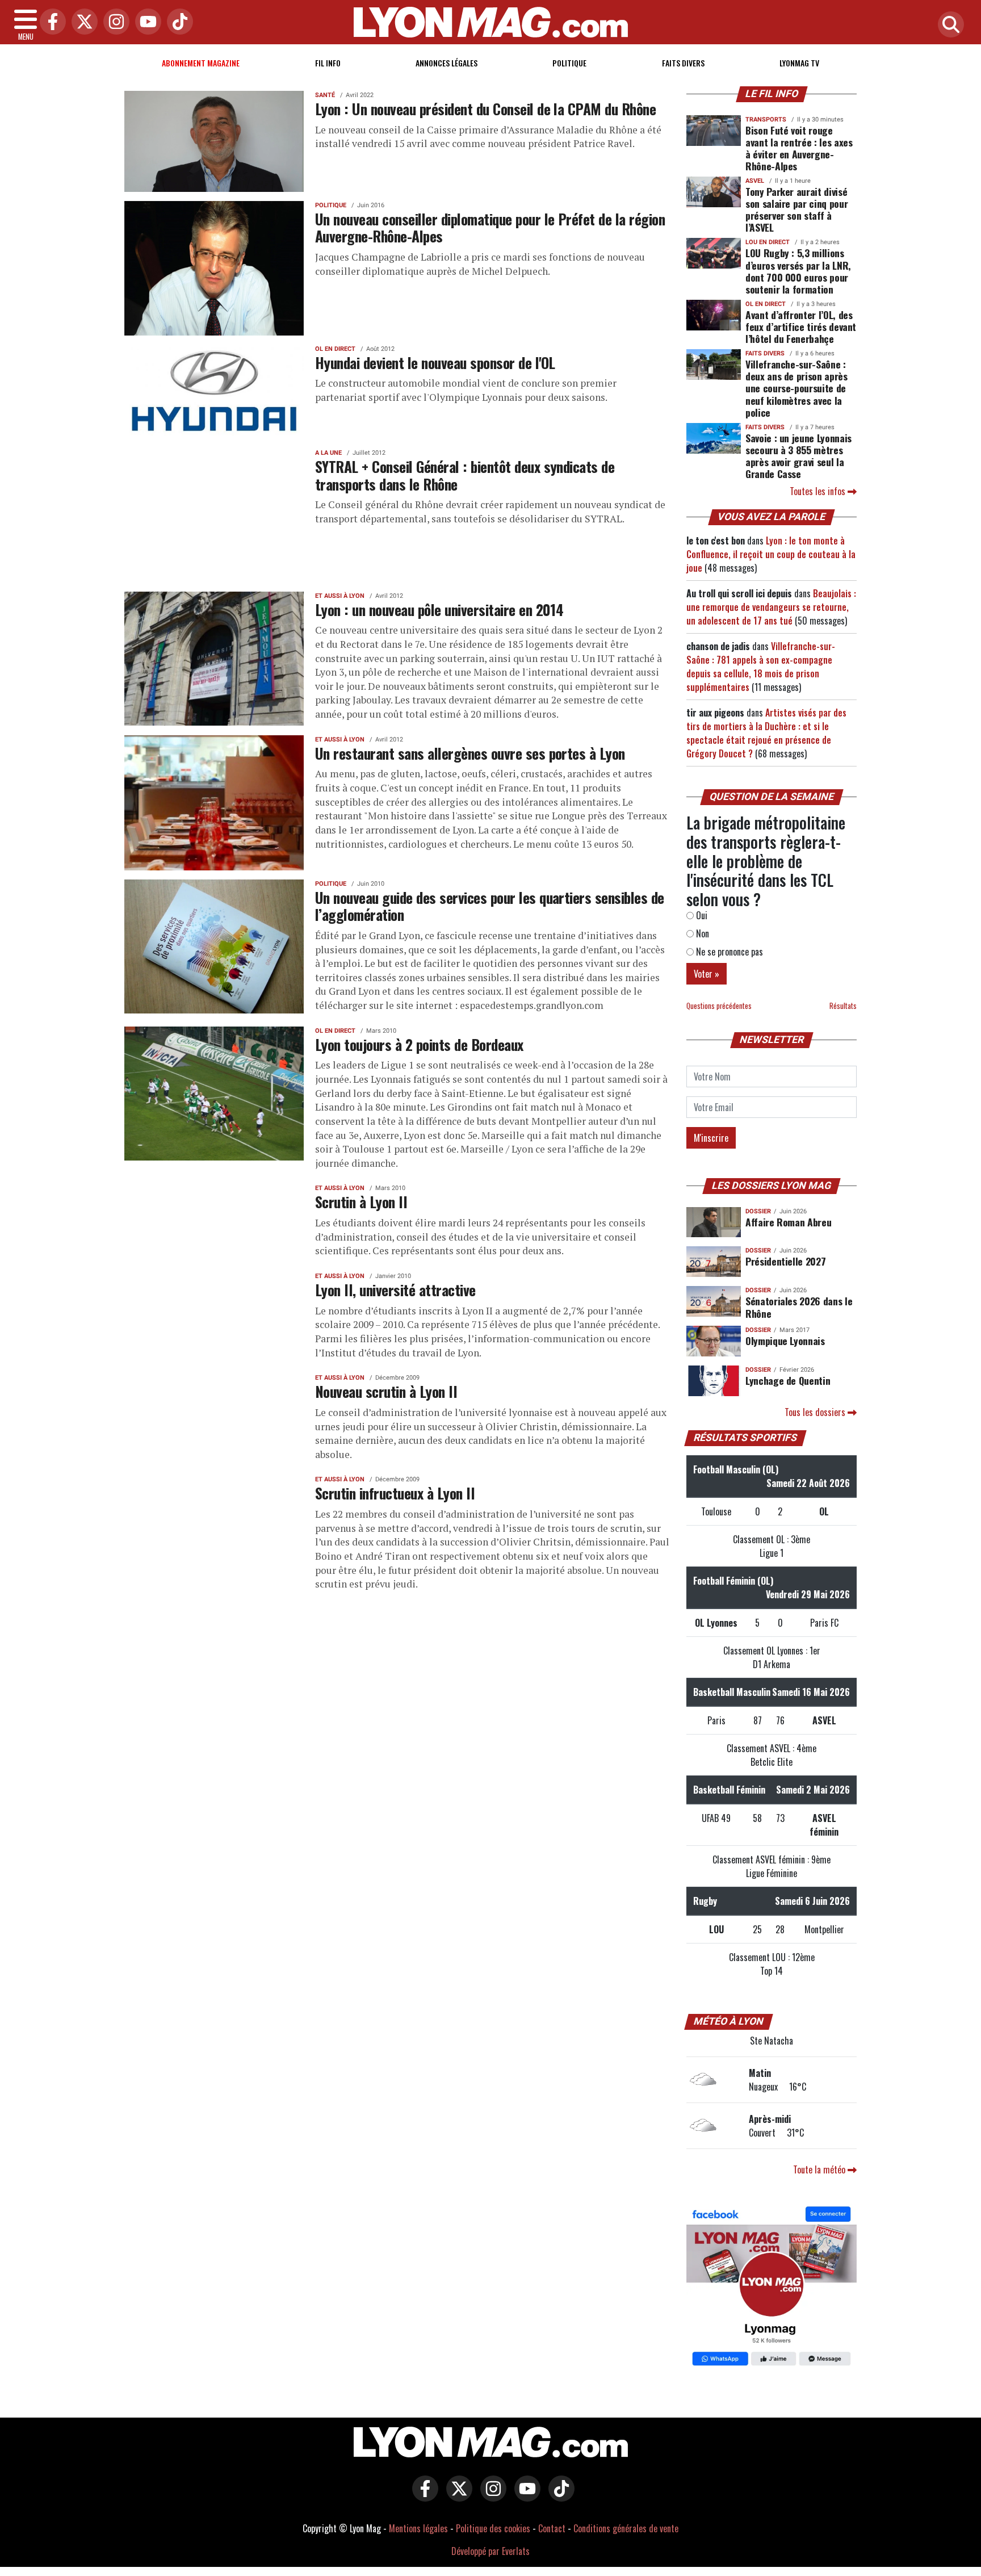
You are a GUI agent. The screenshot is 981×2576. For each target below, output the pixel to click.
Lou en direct (768, 242)
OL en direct (335, 349)
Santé (325, 95)
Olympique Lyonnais (785, 1341)
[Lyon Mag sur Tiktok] (559, 2497)
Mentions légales (418, 2528)
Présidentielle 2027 (785, 1261)
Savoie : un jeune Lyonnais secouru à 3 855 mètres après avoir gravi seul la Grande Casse (798, 456)
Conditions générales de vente (626, 2528)
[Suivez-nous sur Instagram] (491, 2497)
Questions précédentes (719, 1006)
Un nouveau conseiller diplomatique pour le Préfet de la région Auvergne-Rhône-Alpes (490, 227)
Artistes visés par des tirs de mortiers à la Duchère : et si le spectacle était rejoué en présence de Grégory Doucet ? (766, 733)
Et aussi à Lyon (340, 596)
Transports (766, 120)
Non (701, 933)
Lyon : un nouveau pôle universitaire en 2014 (439, 609)
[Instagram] (114, 22)
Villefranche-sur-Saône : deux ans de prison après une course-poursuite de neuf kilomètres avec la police (796, 388)
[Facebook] (50, 22)
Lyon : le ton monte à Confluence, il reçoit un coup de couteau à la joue (771, 554)
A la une (328, 453)
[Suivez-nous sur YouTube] (525, 2497)
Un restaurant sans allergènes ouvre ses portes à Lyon (470, 753)
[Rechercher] (948, 25)
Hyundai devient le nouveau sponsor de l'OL (435, 362)
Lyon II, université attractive (395, 1289)
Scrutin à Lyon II (361, 1201)
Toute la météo (820, 2169)
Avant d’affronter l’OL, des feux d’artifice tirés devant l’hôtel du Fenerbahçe (801, 326)
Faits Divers (683, 63)
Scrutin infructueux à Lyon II (395, 1493)
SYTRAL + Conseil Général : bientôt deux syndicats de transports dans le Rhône (465, 475)
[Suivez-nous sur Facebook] (772, 2288)
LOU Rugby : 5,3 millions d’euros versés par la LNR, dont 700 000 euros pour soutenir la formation (798, 271)
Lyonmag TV (799, 63)
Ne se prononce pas (728, 952)
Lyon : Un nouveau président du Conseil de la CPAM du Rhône (485, 108)
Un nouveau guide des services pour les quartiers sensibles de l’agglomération (490, 906)
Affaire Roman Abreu (788, 1222)
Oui (701, 915)
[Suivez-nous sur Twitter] (456, 2497)
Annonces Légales (447, 63)
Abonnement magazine (201, 63)
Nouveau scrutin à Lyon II (386, 1391)
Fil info (328, 63)
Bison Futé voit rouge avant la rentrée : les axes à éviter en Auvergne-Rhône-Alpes (799, 148)
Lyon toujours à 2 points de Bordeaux (419, 1044)
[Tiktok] (177, 22)
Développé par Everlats (491, 2551)
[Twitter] (82, 22)
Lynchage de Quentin (788, 1380)
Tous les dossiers (816, 1412)
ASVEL (755, 181)
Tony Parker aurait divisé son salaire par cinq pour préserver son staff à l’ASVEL (796, 209)
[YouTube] (145, 22)
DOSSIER (758, 1211)
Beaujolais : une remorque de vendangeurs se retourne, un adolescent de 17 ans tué (771, 607)
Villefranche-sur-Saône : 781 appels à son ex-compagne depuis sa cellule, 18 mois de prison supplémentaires (761, 667)
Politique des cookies (493, 2528)
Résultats (843, 1006)
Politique (569, 63)
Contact (552, 2528)
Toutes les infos (819, 491)
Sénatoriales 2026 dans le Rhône (799, 1307)
